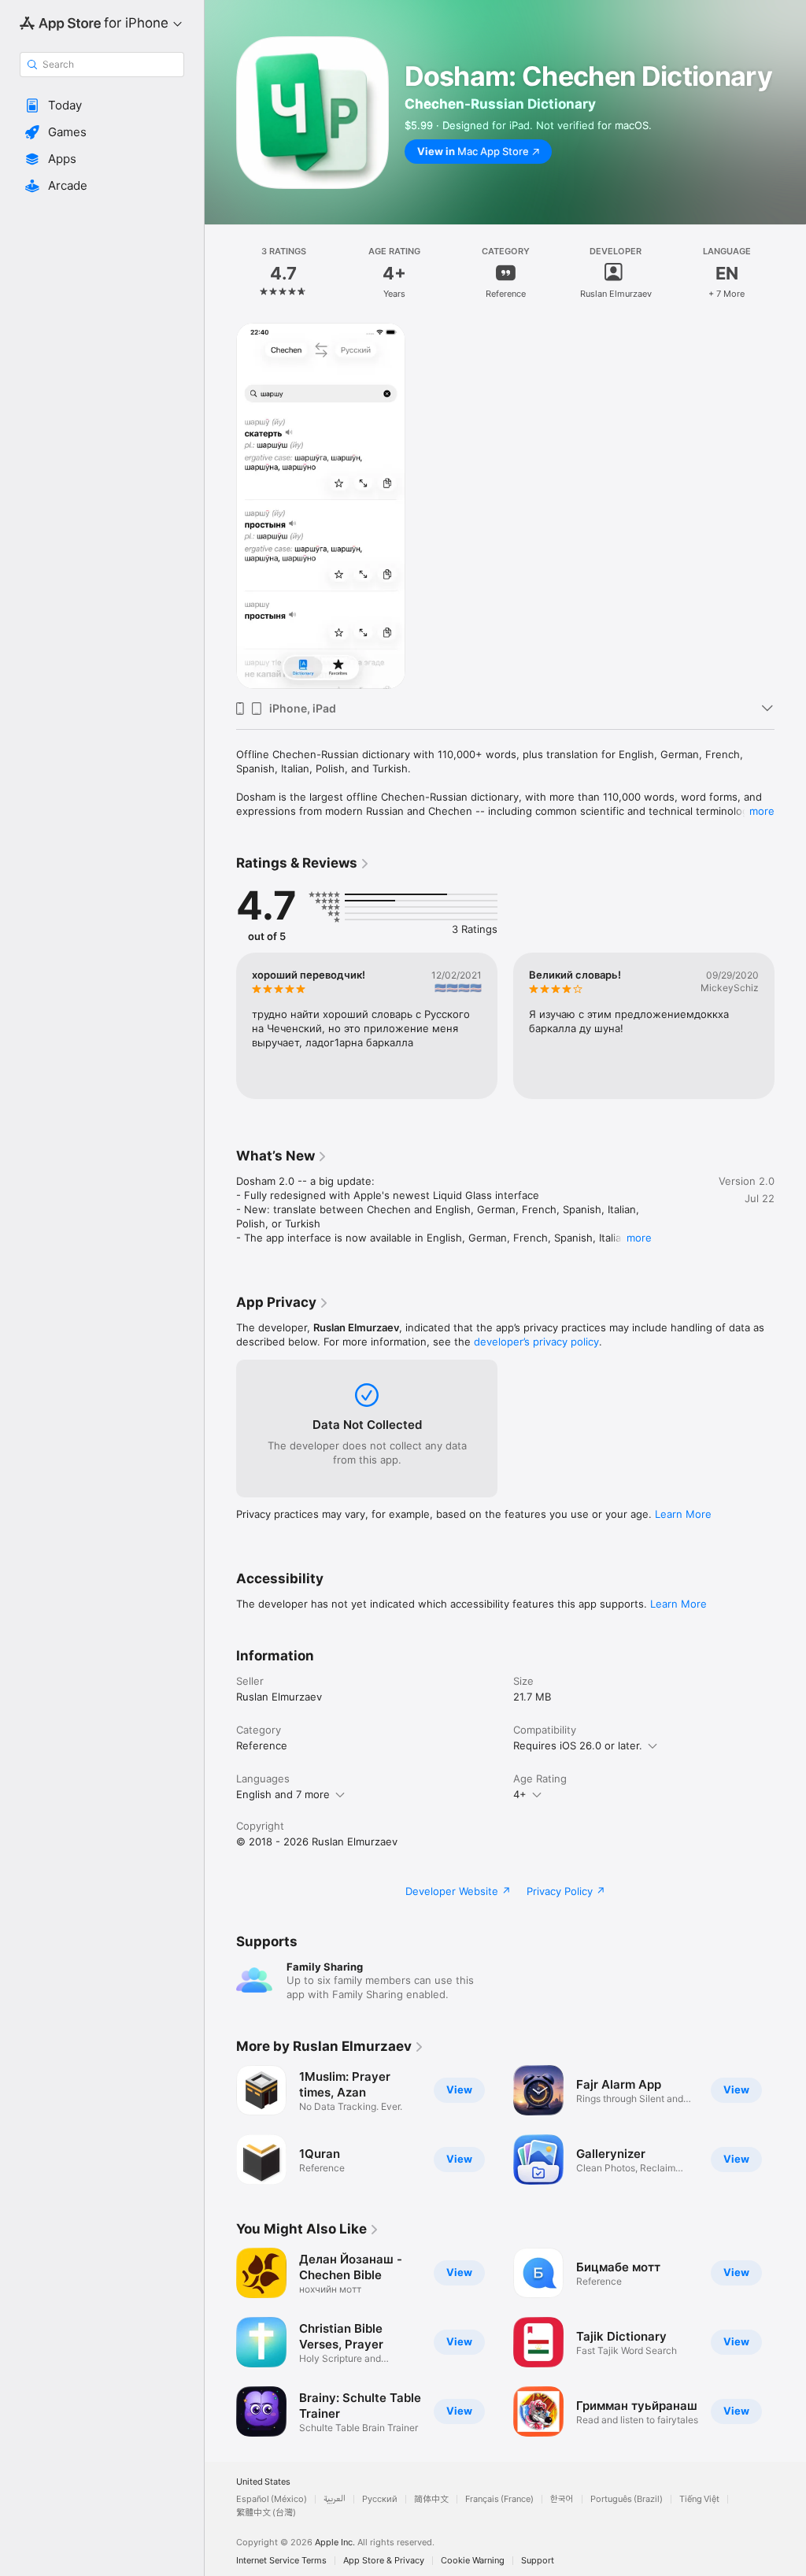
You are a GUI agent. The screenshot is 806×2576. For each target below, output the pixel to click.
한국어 (562, 2499)
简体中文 (431, 2499)
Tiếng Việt (699, 2499)
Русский (380, 2499)
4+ (520, 1794)
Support (538, 2561)
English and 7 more (283, 1794)
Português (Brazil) (627, 2499)
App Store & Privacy (384, 2561)
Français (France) (499, 2499)
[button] (102, 105)
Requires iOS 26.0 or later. (578, 1745)
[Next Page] (790, 272)
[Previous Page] (220, 272)
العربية (335, 2499)
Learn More (683, 1514)
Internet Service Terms (281, 2561)
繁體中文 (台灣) (266, 2513)
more (762, 811)
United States (263, 2482)
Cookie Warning (473, 2561)
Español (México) (272, 2499)
